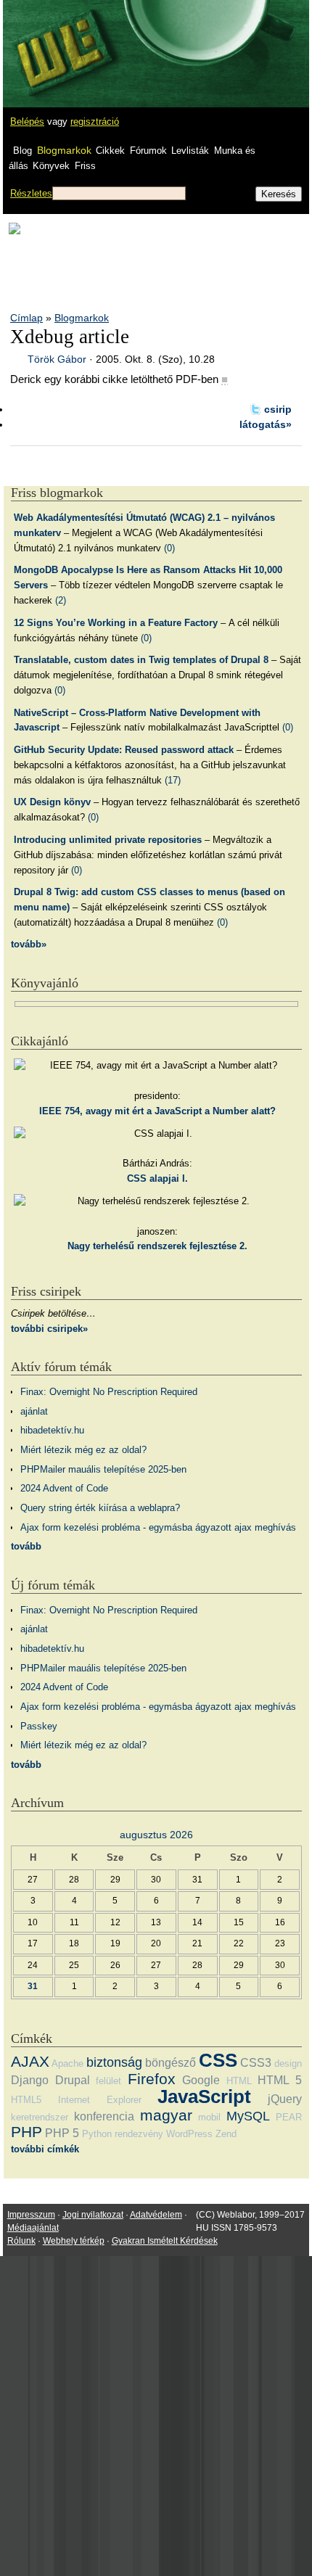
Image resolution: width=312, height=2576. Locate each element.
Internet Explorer (100, 2100)
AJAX (30, 2061)
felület (108, 2081)
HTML (239, 2081)
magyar (166, 2115)
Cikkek (110, 151)
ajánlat (34, 1411)
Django (30, 2080)
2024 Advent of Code (64, 1488)
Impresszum (31, 2215)
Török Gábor (57, 359)
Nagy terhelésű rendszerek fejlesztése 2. (157, 1246)
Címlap (26, 318)
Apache (67, 2063)
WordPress (189, 2134)
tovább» (29, 944)
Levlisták (190, 151)
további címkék (45, 2149)
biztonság (114, 2062)
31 (33, 1986)
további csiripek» (49, 1329)
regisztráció (95, 122)
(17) (173, 780)
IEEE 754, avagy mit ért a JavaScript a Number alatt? (157, 1111)
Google (201, 2080)
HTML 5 (280, 2080)
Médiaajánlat (33, 2228)
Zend (226, 2134)
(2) (61, 600)
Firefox (152, 2079)
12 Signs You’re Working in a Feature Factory (116, 623)
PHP (26, 2132)
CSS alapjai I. (157, 1178)
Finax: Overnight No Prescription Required (109, 1392)
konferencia (104, 2116)
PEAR (289, 2117)
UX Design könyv (52, 802)
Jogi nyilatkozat (93, 2215)
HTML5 (26, 2100)
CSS (218, 2060)
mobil (209, 2117)
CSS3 (256, 2063)
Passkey (39, 1726)
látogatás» (266, 424)
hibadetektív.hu (52, 1430)
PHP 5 (62, 2133)
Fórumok (148, 151)
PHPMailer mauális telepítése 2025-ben (103, 1469)
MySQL (248, 2116)
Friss (85, 166)
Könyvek (51, 166)
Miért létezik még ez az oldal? (83, 1450)
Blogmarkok (64, 150)
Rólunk (21, 2241)
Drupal (73, 2080)
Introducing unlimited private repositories (108, 840)
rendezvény (139, 2134)
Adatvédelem (156, 2215)
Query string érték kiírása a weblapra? (100, 1508)
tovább (26, 1546)
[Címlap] (59, 40)
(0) (169, 548)
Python (97, 2134)
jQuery (285, 2099)
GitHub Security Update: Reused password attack (124, 750)
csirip (278, 409)
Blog (22, 151)
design (288, 2063)
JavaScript (204, 2096)
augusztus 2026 (156, 1835)
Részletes (31, 193)
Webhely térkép (74, 2241)
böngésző (171, 2063)
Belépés (27, 122)
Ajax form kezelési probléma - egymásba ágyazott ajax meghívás (158, 1527)
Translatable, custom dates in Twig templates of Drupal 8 (141, 660)
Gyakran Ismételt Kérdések (165, 2241)
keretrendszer (40, 2117)
